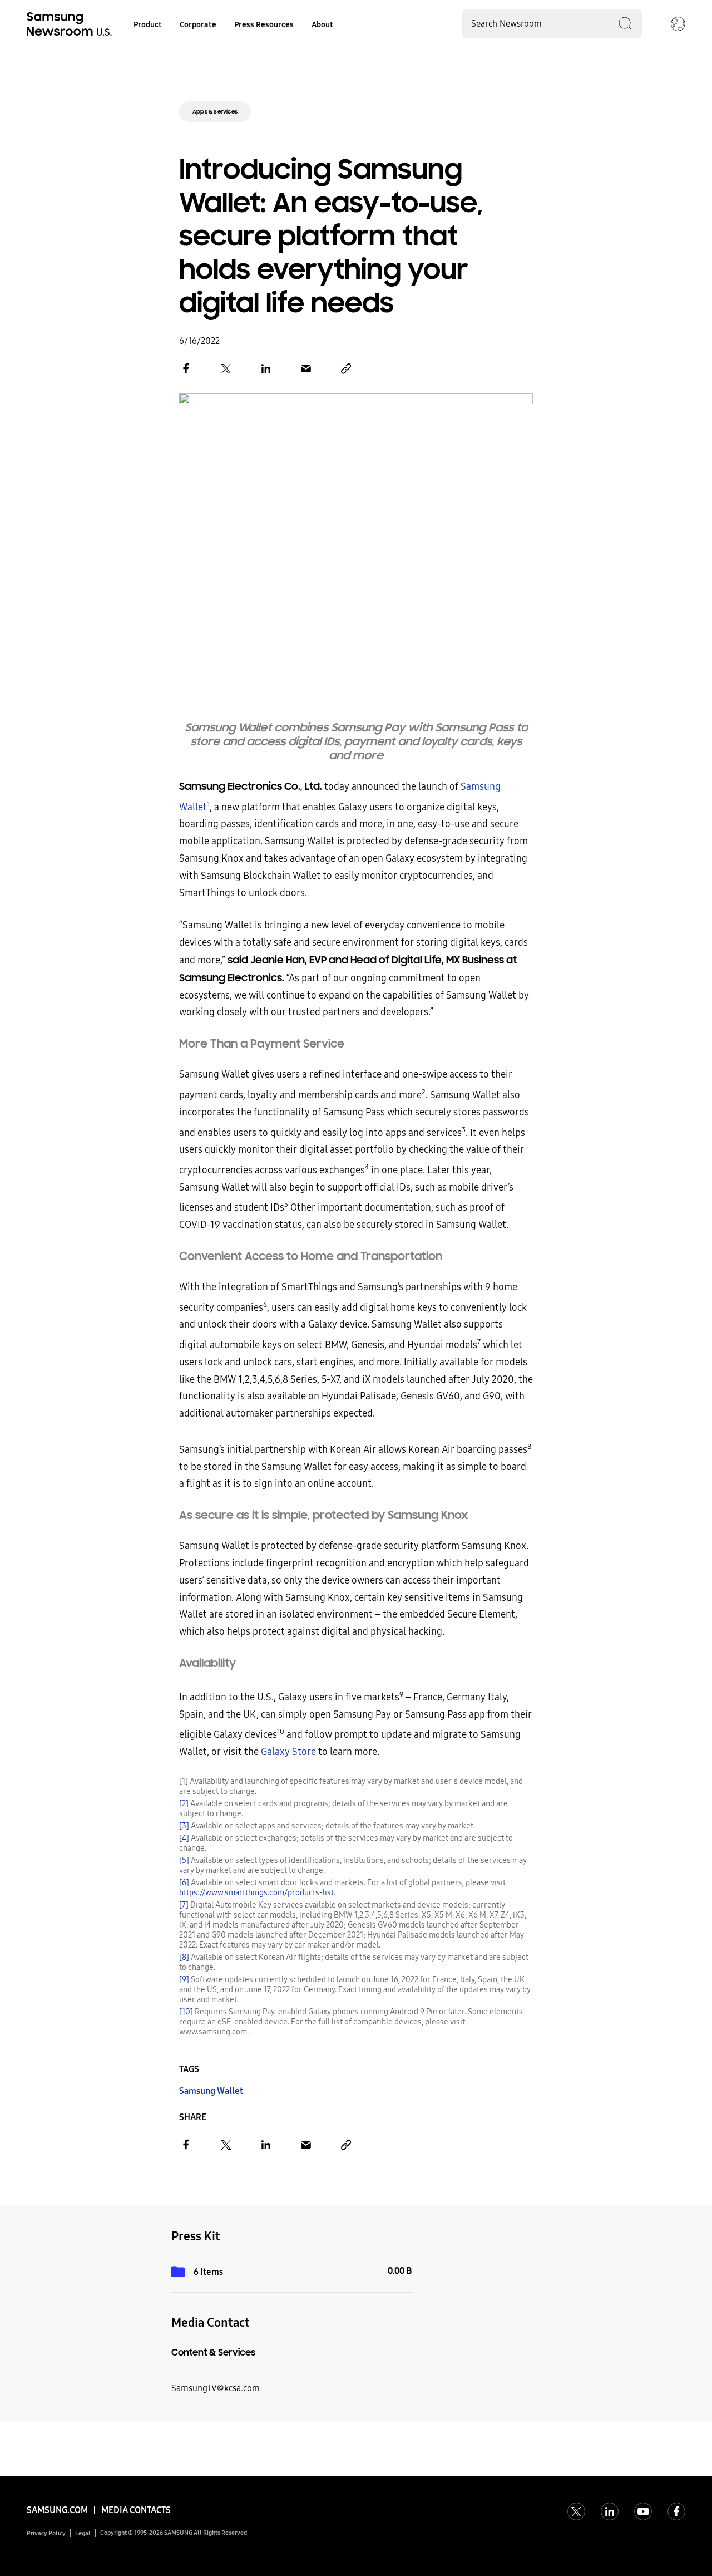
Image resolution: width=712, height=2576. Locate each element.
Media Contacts (136, 2510)
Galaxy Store (288, 1752)
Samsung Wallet (211, 2091)
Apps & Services (215, 112)
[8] (184, 1957)
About (322, 25)
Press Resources (264, 25)
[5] (184, 1860)
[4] (184, 1838)
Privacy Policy (46, 2533)
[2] (184, 1804)
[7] (184, 1905)
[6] (184, 1883)
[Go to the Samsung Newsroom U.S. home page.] (71, 25)
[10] (186, 2012)
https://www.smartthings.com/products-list (256, 1893)
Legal (83, 2533)
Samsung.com (57, 2510)
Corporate (198, 25)
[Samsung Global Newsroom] (678, 25)
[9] (184, 1980)
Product (148, 25)
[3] (184, 1826)
